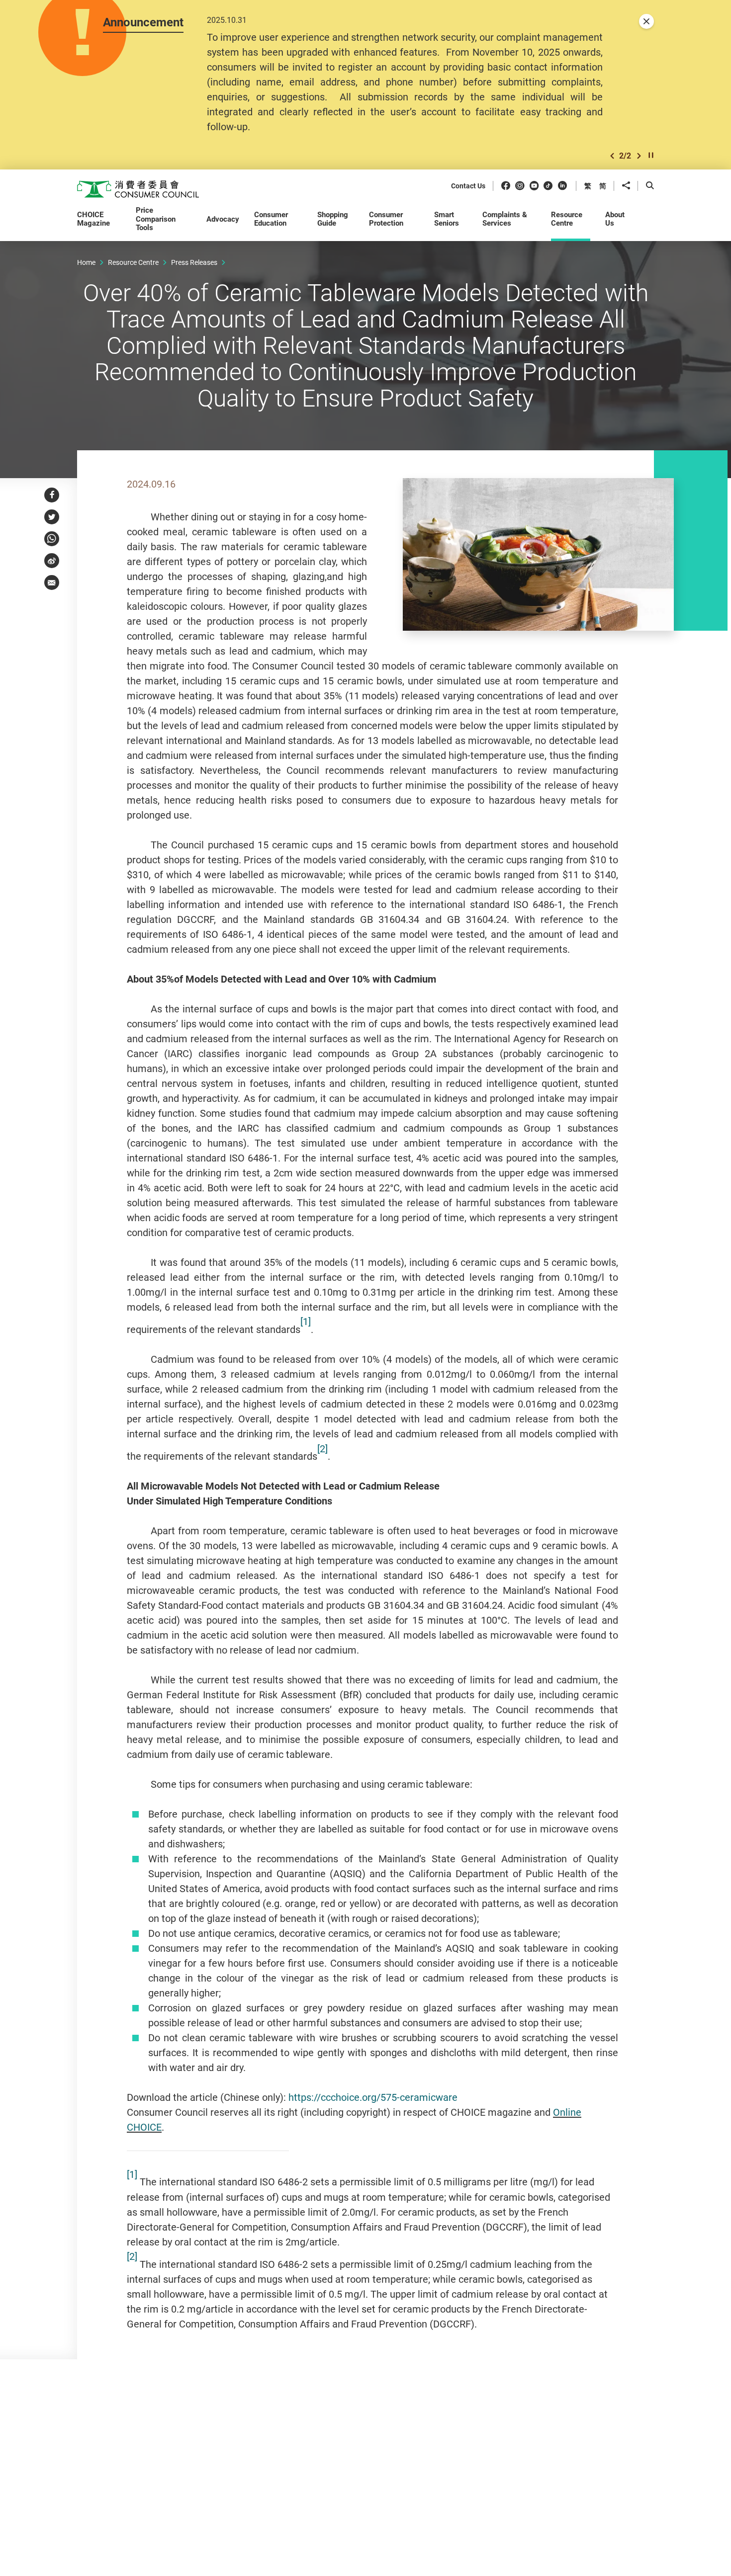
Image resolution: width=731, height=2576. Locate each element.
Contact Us (468, 186)
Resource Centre (133, 262)
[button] (612, 156)
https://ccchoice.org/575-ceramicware (373, 2097)
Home (86, 262)
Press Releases (194, 262)
